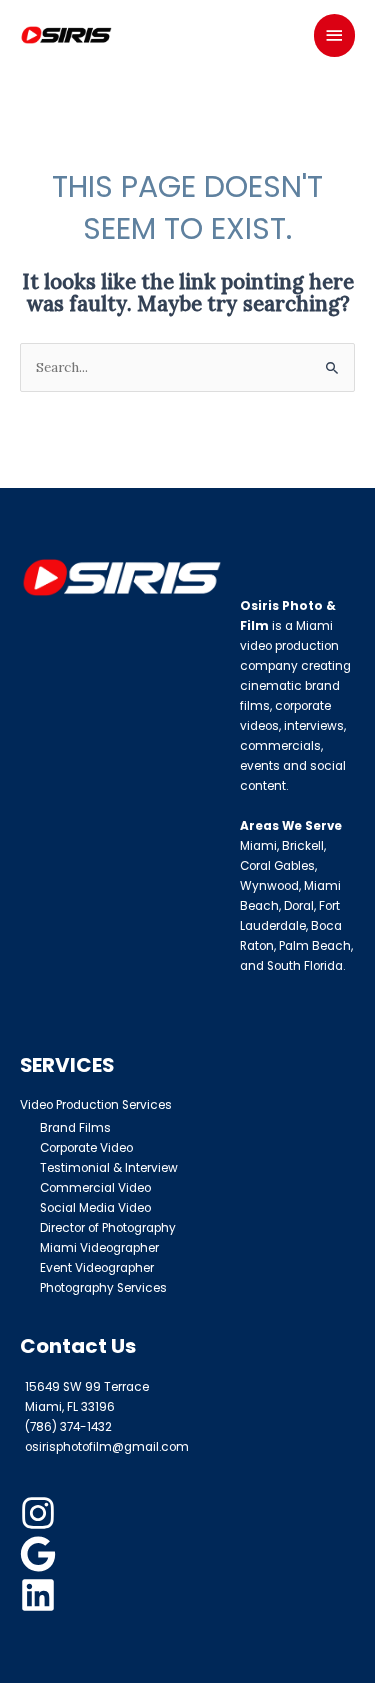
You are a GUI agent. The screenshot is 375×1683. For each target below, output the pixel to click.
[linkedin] (41, 1595)
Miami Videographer (99, 1248)
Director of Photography (108, 1228)
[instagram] (41, 1513)
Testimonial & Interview (109, 1168)
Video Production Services (96, 1105)
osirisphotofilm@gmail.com (107, 1447)
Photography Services (103, 1288)
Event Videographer (97, 1268)
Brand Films (75, 1128)
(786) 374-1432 (68, 1427)
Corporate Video (86, 1148)
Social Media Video (95, 1208)
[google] (41, 1554)
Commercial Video (95, 1188)
